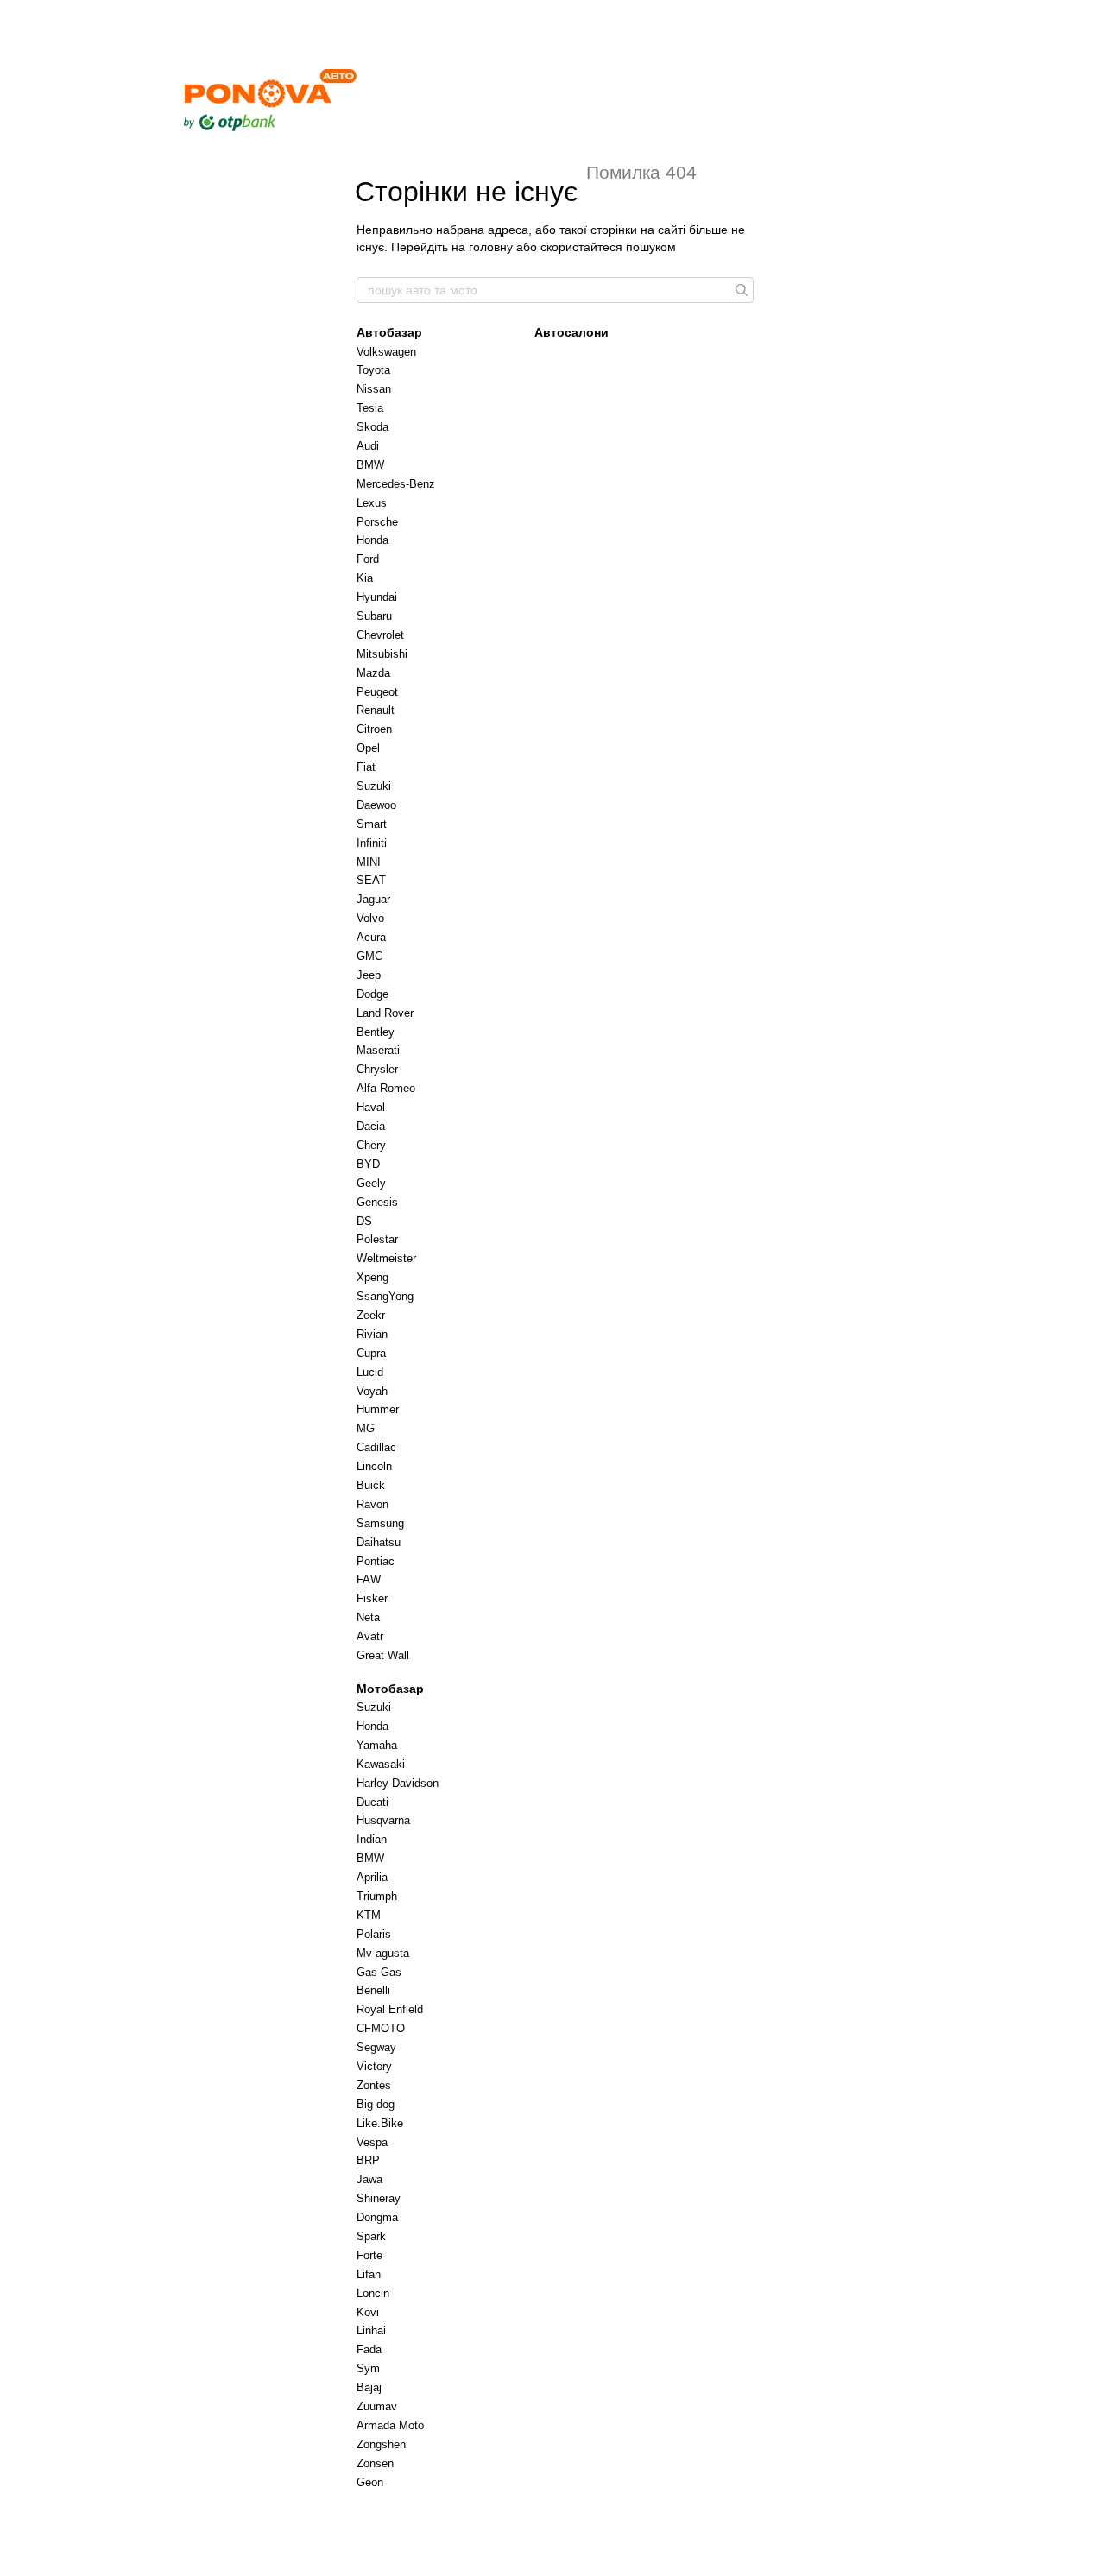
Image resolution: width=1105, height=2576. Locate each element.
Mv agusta (383, 1953)
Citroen (374, 729)
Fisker (372, 1598)
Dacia (371, 1126)
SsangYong (385, 1296)
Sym (368, 2368)
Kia (365, 578)
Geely (371, 1183)
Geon (370, 2482)
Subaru (374, 616)
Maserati (378, 1050)
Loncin (373, 2293)
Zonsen (375, 2463)
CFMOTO (381, 2028)
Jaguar (373, 899)
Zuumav (377, 2406)
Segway (376, 2047)
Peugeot (377, 692)
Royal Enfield (390, 2009)
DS (364, 1221)
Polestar (377, 1239)
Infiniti (372, 843)
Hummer (378, 1409)
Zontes (374, 2085)
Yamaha (377, 1745)
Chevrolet (380, 635)
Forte (369, 2255)
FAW (369, 1579)
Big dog (376, 2104)
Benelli (373, 1990)
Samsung (380, 1523)
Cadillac (376, 1447)
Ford (368, 559)
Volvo (370, 918)
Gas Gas (379, 1972)
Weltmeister (386, 1258)
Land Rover (385, 1013)
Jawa (369, 2179)
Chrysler (377, 1069)
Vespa (372, 2142)
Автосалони (571, 332)
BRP (368, 2160)
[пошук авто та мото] (740, 290)
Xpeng (373, 1277)
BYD (368, 1164)
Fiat (366, 767)
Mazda (373, 673)
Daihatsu (379, 1542)
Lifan (369, 2274)
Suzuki (374, 786)
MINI (369, 862)
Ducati (373, 1802)
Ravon (373, 1504)
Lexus (372, 503)
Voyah (372, 1391)
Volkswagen (386, 352)
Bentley (376, 1032)
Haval (371, 1107)
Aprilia (372, 1877)
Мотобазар (390, 1689)
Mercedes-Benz (396, 484)
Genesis (377, 1202)
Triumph (377, 1896)
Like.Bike (380, 2123)
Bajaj (369, 2387)
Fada (369, 2349)
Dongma (377, 2217)
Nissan (374, 389)
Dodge (373, 994)
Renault (376, 710)
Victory (374, 2066)
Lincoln (374, 1466)
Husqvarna (383, 1820)
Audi (368, 446)
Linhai (371, 2330)
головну (491, 247)
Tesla (370, 408)
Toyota (373, 370)
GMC (369, 956)
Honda (373, 540)
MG (366, 1428)
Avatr (370, 1636)
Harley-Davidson (398, 1783)
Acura (371, 937)
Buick (371, 1485)
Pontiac (376, 1561)
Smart (372, 824)
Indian (372, 1839)
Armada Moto (390, 2425)
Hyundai (377, 597)
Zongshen (381, 2444)
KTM (369, 1915)
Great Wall (383, 1655)
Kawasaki (381, 1764)
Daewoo (376, 805)
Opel (368, 748)
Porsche (377, 522)
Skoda (373, 427)
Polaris (374, 1934)
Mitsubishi (382, 654)
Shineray (379, 2198)
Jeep (369, 975)
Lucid (370, 1372)
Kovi (368, 2312)
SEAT (371, 880)
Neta (368, 1617)
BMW (370, 465)
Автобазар (389, 332)
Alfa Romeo (386, 1088)
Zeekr (371, 1315)
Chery (371, 1145)
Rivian (372, 1334)
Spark (371, 2236)
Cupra (371, 1353)
